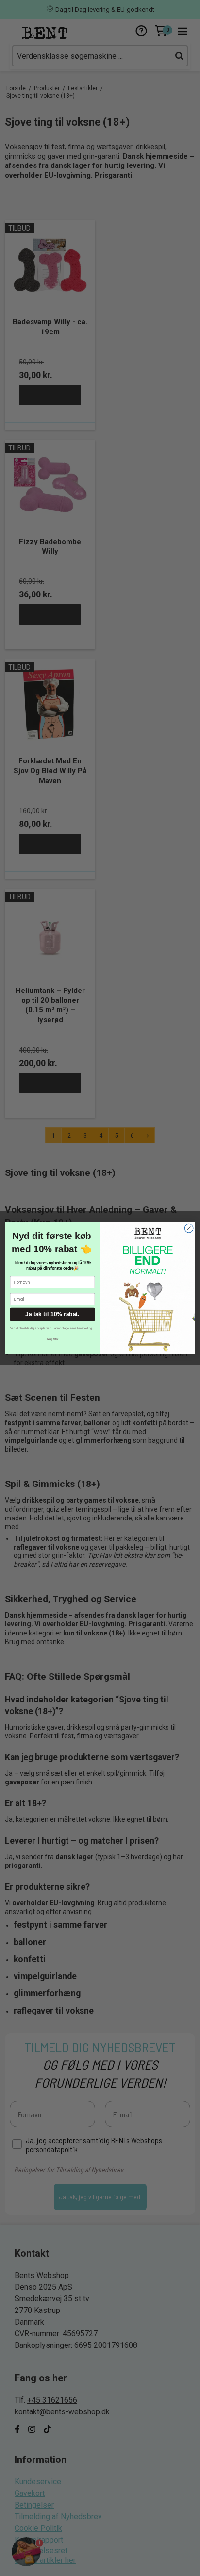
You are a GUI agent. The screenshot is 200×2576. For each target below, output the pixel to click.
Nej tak (52, 1339)
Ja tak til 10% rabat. (52, 1314)
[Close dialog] (189, 1228)
